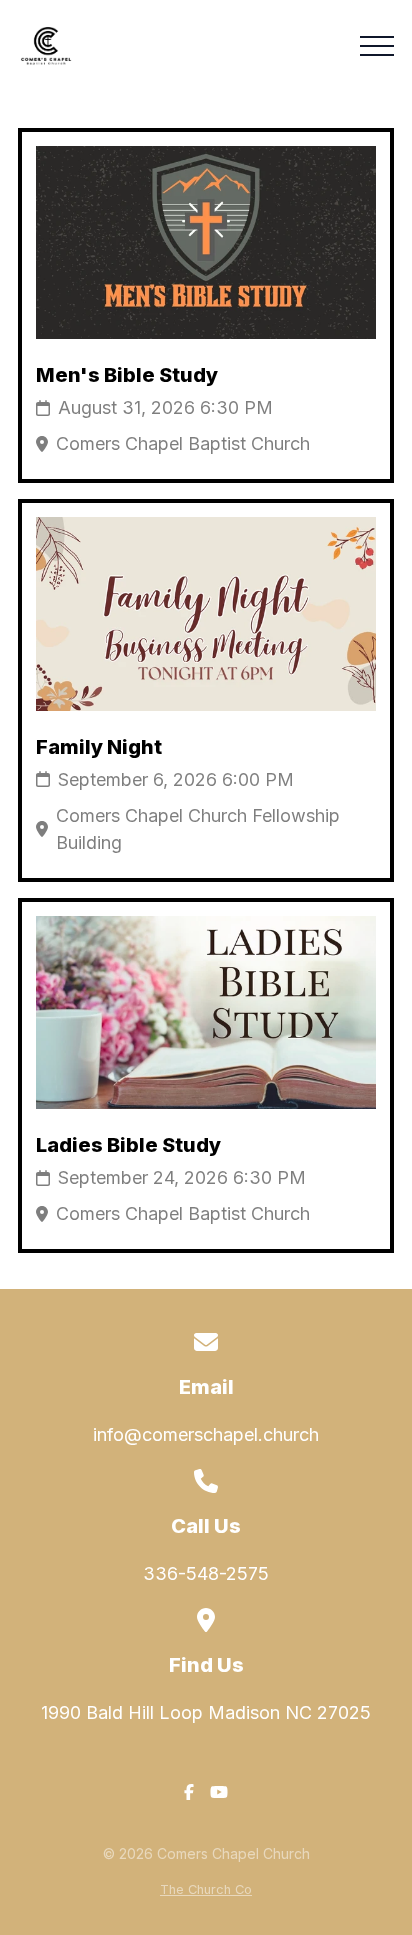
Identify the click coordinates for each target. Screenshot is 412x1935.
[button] (377, 46)
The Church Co (206, 1889)
